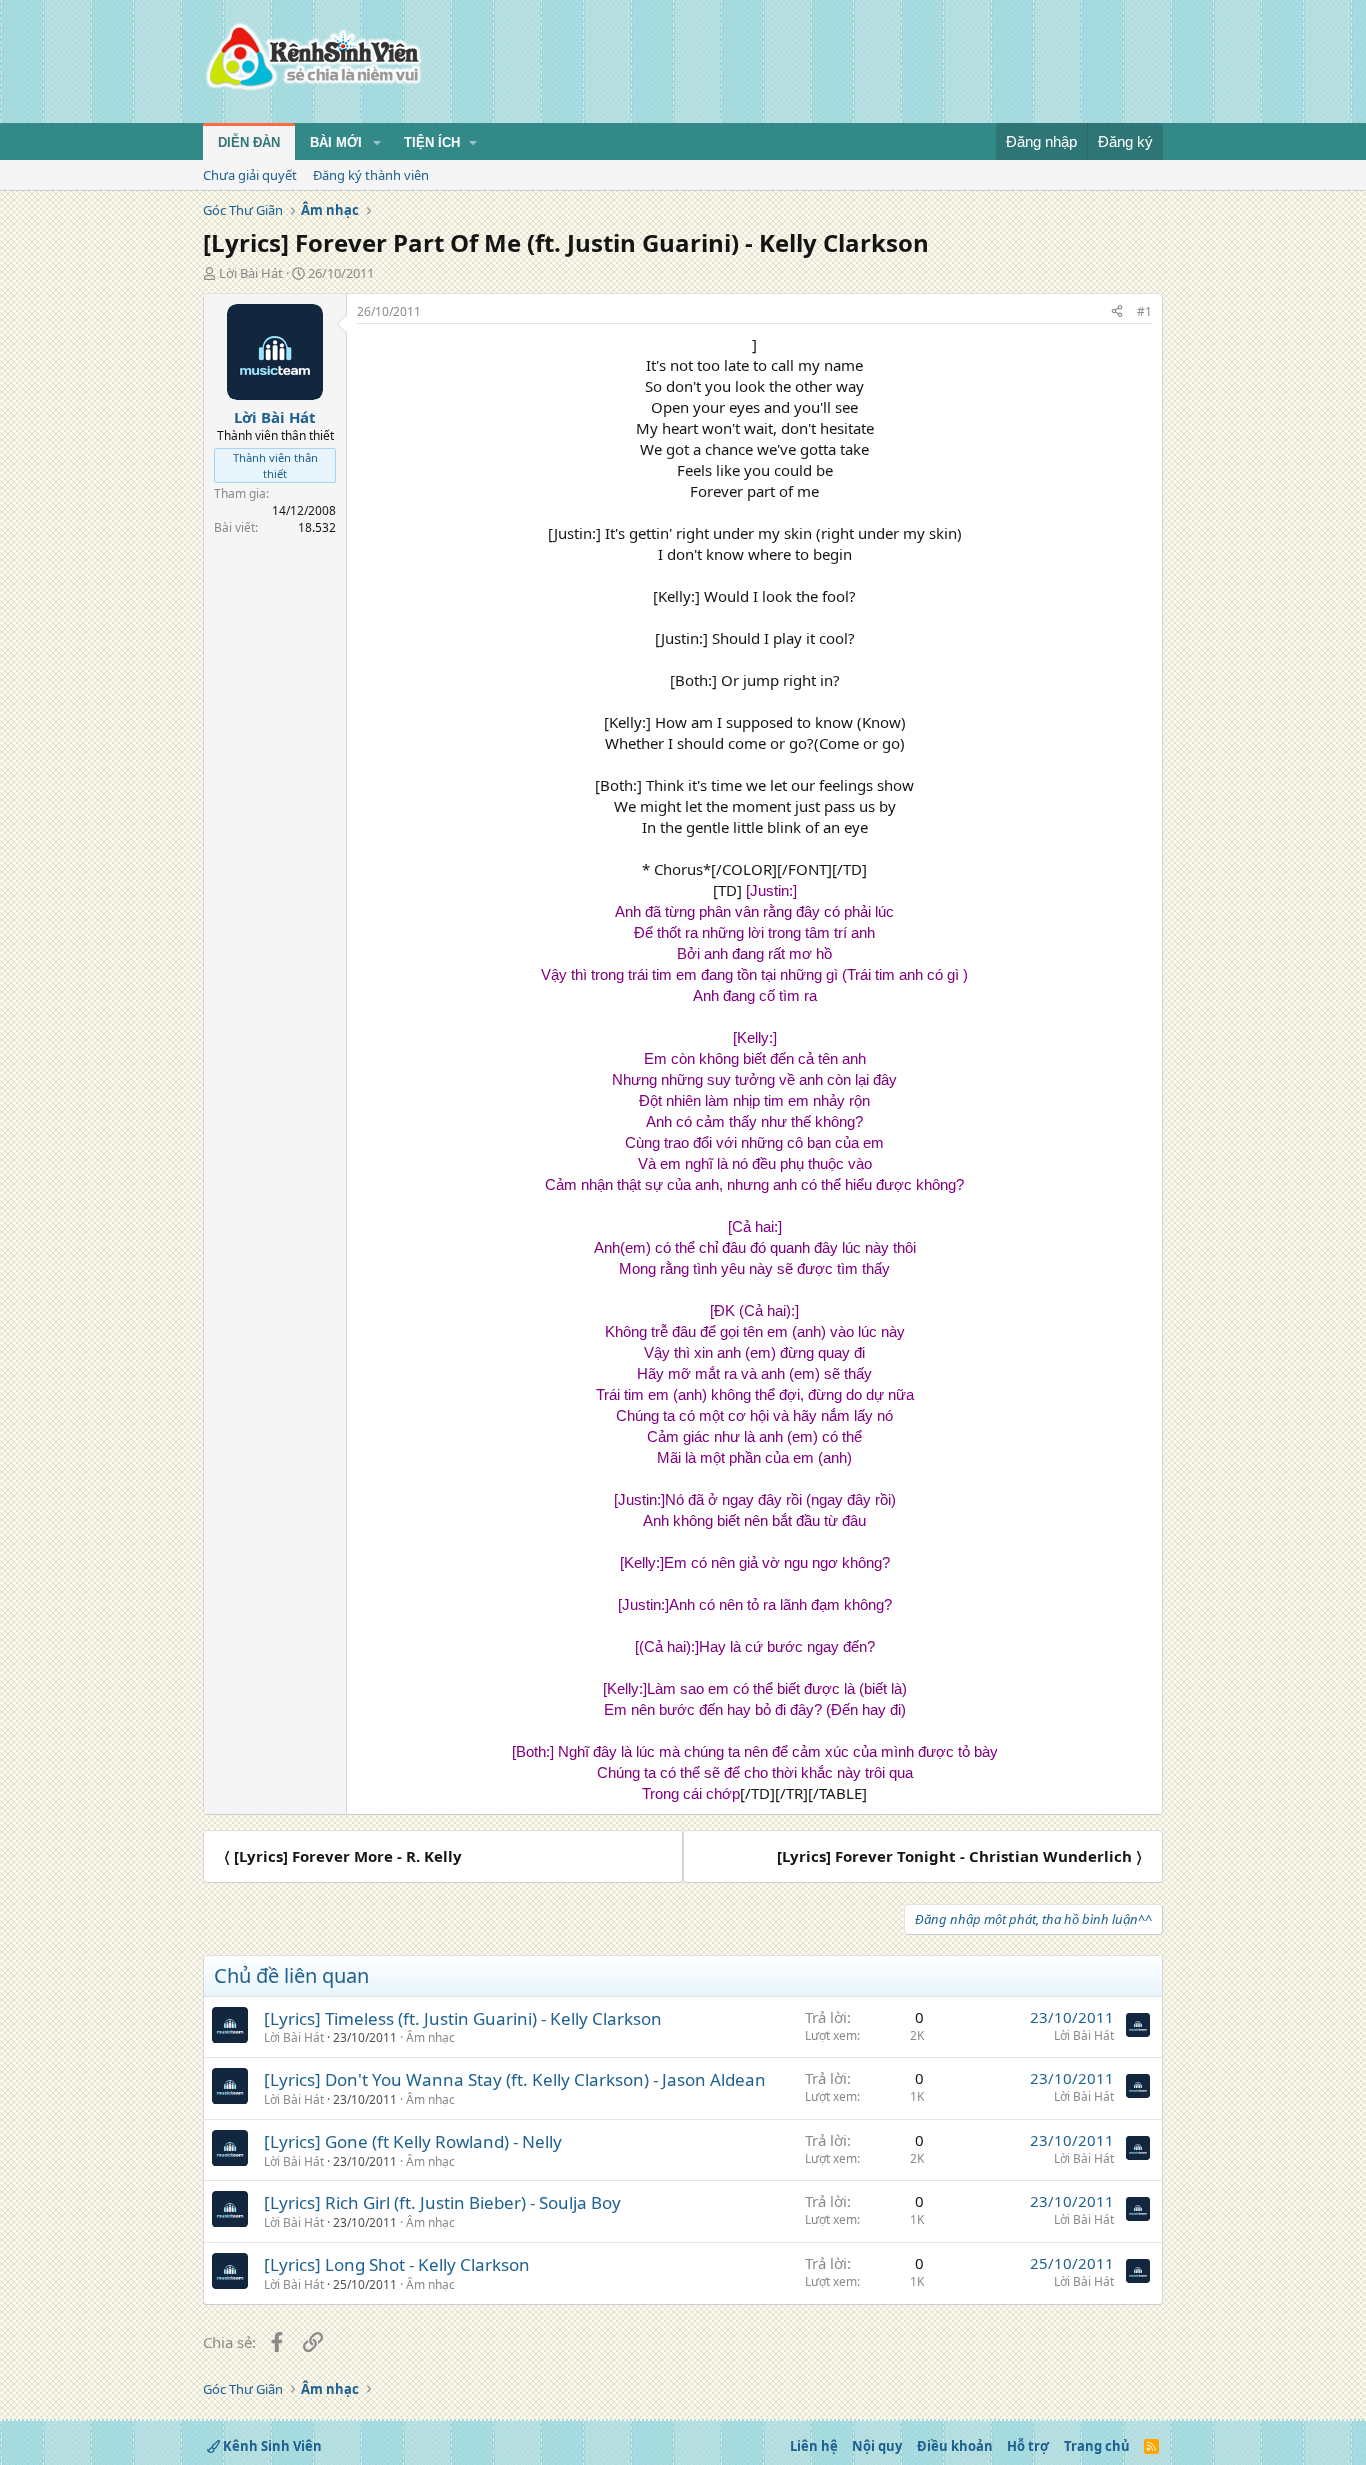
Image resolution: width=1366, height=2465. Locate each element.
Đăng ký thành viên (371, 175)
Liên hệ (814, 2446)
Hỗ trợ (1028, 2446)
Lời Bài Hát (251, 273)
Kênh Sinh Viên (271, 2446)
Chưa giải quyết (250, 175)
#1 (1144, 311)
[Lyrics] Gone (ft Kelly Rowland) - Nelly (413, 2141)
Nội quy (877, 2446)
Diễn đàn (249, 142)
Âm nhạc (430, 2037)
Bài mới (336, 142)
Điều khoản (955, 2446)
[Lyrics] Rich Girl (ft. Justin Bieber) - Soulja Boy (442, 2202)
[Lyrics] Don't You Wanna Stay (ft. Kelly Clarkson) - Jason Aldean (515, 2079)
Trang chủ (1097, 2446)
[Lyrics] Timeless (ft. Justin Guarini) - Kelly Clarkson (463, 2018)
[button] (377, 143)
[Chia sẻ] (1117, 312)
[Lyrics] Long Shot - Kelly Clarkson (397, 2264)
